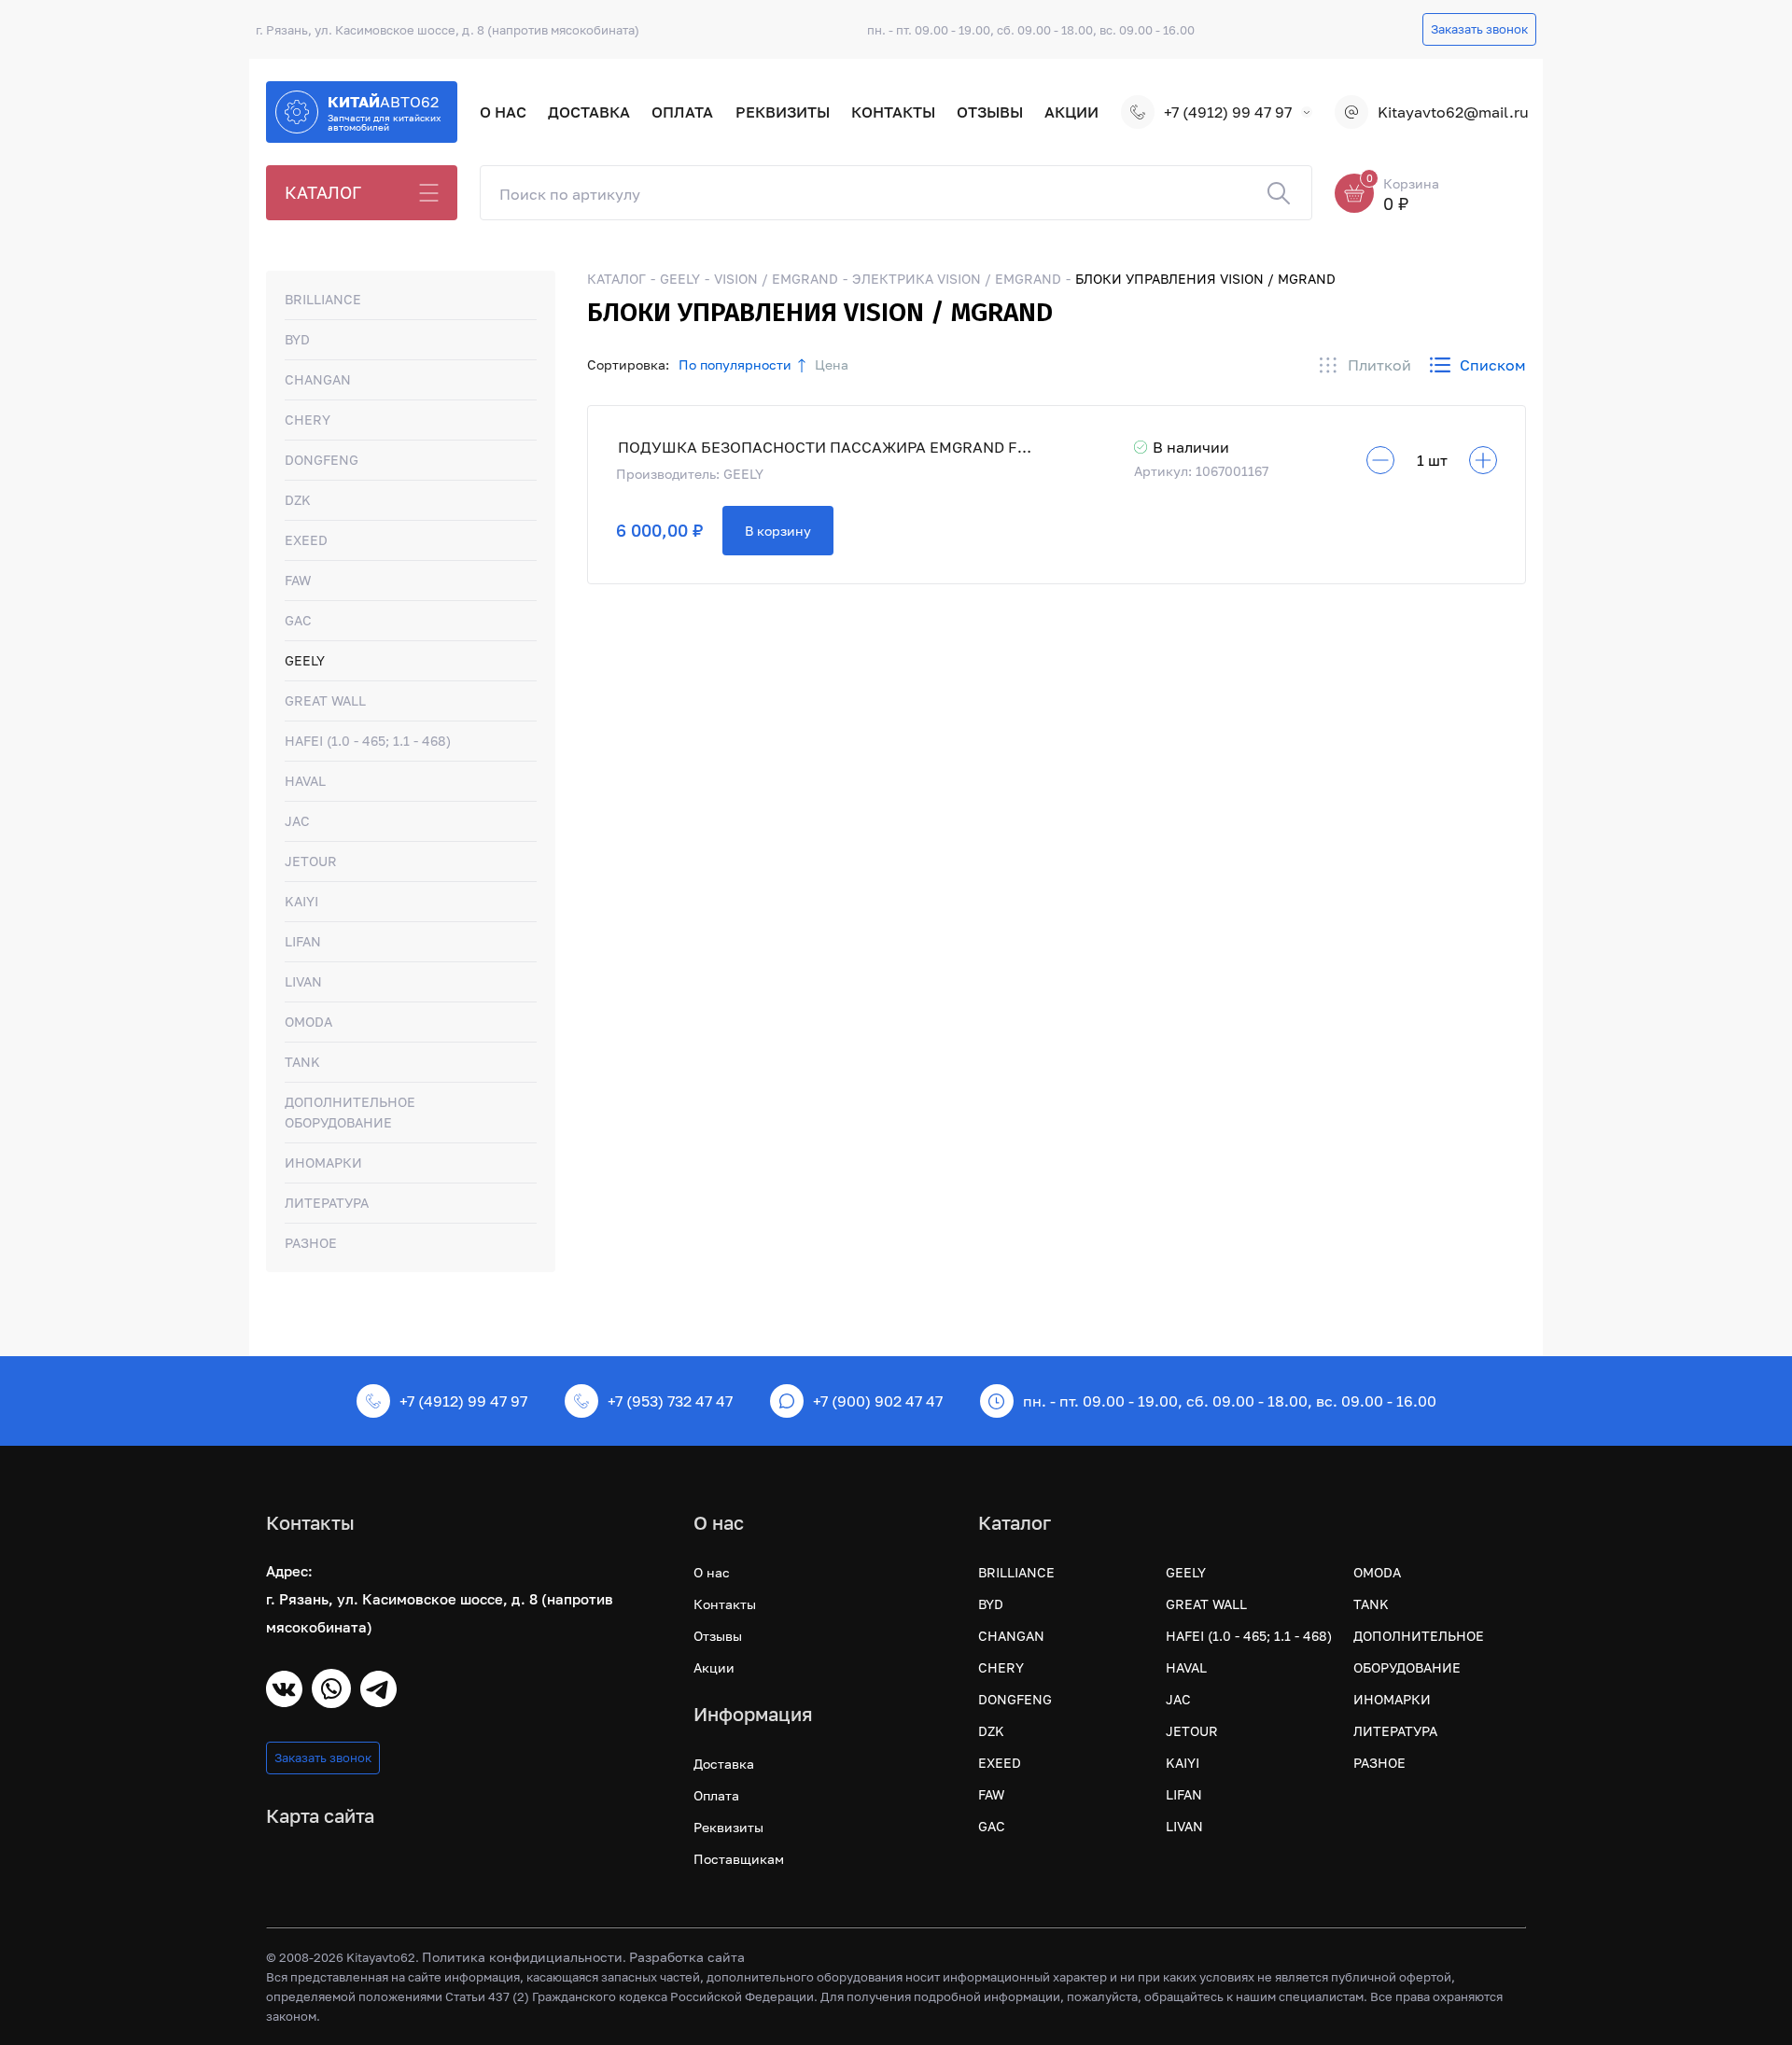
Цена (832, 364)
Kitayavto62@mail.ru (1452, 112)
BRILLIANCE (323, 299)
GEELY (305, 660)
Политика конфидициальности (522, 1957)
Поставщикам (739, 1859)
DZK (298, 500)
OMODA (308, 1022)
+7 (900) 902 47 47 (878, 1401)
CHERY (308, 420)
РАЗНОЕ (311, 1243)
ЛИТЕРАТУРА (327, 1203)
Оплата (682, 112)
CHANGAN (318, 379)
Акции (1071, 112)
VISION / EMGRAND (776, 279)
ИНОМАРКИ (323, 1163)
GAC (298, 620)
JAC (297, 821)
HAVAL (305, 781)
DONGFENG (322, 460)
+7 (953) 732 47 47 (670, 1401)
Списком (1493, 365)
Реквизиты (783, 112)
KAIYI (301, 901)
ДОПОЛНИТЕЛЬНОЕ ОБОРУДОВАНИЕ (350, 1112)
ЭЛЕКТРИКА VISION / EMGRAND (957, 279)
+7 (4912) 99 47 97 (1228, 112)
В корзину (778, 531)
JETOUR (311, 861)
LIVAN (303, 981)
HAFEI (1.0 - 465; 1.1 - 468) (368, 741)
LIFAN (303, 941)
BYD (297, 339)
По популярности (735, 364)
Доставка (589, 112)
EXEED (306, 540)
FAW (298, 580)
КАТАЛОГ (323, 192)
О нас (503, 112)
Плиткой (1379, 365)
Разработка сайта (687, 1957)
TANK (302, 1062)
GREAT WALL (325, 700)
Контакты (893, 112)
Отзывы (990, 112)
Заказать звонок (1479, 29)
